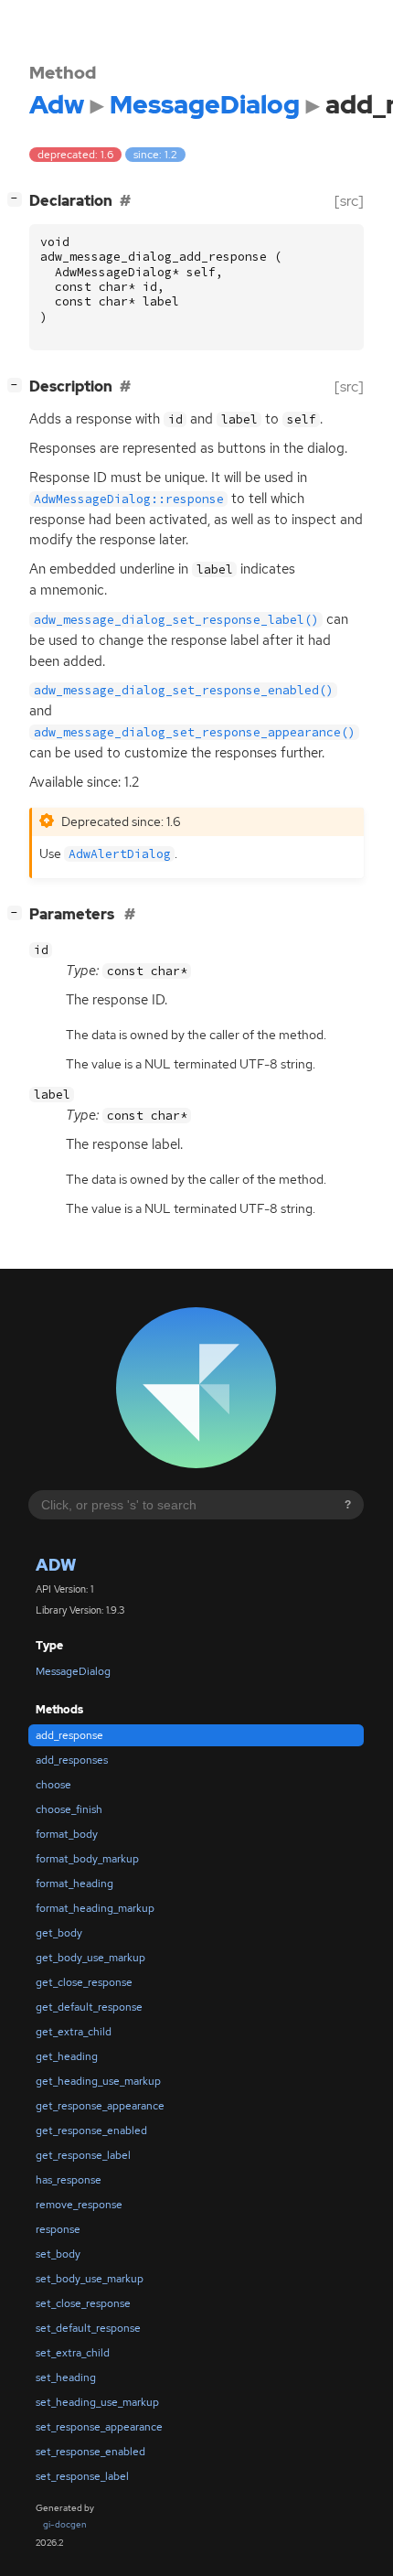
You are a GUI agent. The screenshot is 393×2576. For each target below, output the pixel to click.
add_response (69, 1735)
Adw (56, 1565)
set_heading (66, 2377)
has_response (69, 2180)
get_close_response (84, 1982)
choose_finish (69, 1809)
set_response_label (82, 2476)
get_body (59, 1933)
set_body (58, 2254)
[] (18, 199)
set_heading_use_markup (97, 2402)
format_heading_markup (95, 1908)
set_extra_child (73, 2353)
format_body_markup (87, 1859)
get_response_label (83, 2155)
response (58, 2229)
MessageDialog (73, 1671)
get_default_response (89, 2007)
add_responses (72, 1760)
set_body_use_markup (90, 2279)
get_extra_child (74, 2032)
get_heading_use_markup (98, 2081)
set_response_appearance (99, 2427)
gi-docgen (65, 2524)
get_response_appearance (100, 2106)
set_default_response (88, 2328)
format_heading (74, 1884)
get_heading (67, 2056)
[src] (349, 201)
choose (53, 1785)
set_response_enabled (90, 2452)
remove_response (79, 2205)
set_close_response (83, 2303)
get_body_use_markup (90, 1958)
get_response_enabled (91, 2131)
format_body (67, 1834)
